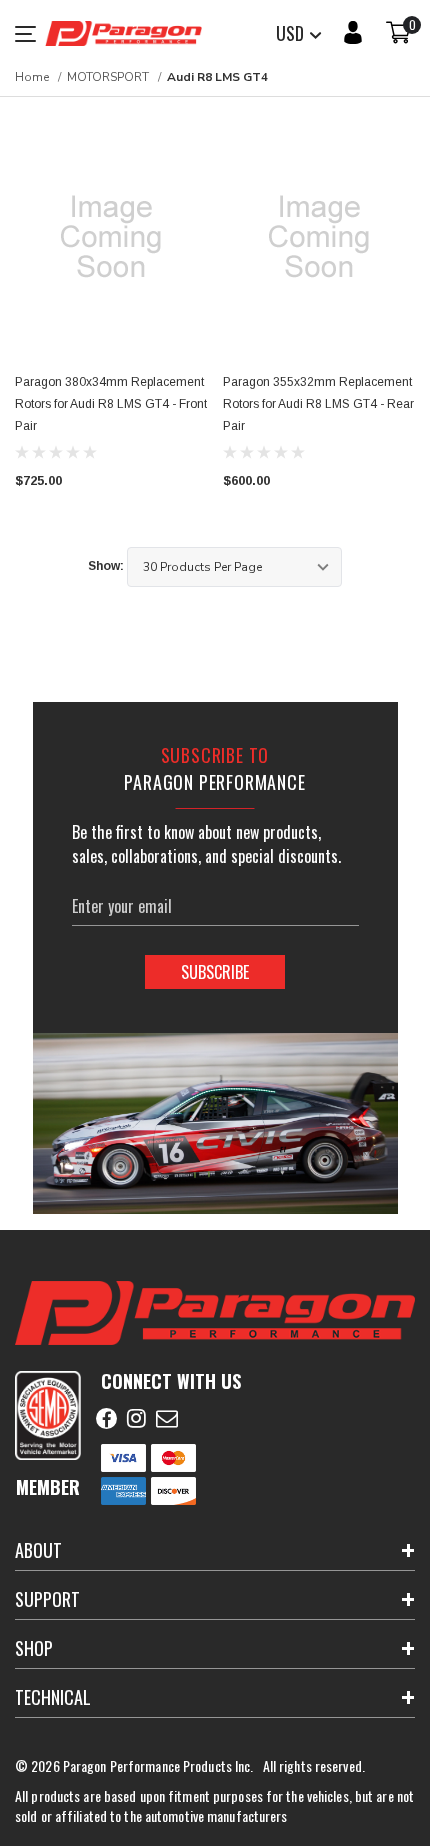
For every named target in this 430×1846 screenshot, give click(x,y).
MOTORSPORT (108, 77)
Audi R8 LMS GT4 (217, 77)
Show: (106, 566)
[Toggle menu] (30, 34)
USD (292, 33)
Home (32, 77)
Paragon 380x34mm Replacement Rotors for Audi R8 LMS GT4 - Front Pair (111, 404)
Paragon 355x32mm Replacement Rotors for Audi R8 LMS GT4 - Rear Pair (318, 404)
